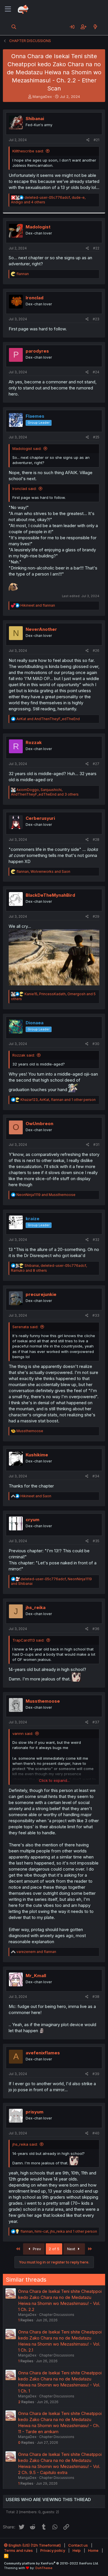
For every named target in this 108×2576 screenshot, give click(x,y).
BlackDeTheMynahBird (50, 895)
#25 (96, 437)
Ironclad (35, 298)
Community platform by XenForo (51, 2563)
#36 (96, 1629)
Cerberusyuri (40, 818)
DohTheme (44, 2568)
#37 (96, 1722)
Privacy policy (53, 2550)
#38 (96, 1997)
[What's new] (95, 27)
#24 (96, 372)
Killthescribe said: (28, 151)
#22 (96, 248)
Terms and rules (18, 2550)
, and (43, 871)
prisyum (35, 2112)
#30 (96, 1044)
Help (77, 2550)
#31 (96, 1145)
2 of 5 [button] (54, 2249)
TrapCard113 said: (28, 1640)
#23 (96, 319)
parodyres (37, 351)
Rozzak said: (24, 1055)
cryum (33, 1520)
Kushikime (37, 1455)
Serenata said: (25, 1327)
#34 (96, 1476)
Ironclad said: (24, 489)
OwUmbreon (39, 1124)
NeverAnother (41, 629)
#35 (96, 1541)
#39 (96, 2074)
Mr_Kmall (36, 1976)
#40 (96, 2133)
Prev (36, 2249)
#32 (96, 1240)
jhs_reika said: (25, 2144)
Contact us (78, 2545)
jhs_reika (36, 1607)
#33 (96, 1315)
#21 (96, 140)
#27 (96, 764)
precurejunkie (41, 1294)
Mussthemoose (43, 1701)
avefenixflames (43, 2053)
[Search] (14, 27)
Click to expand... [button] (54, 1780)
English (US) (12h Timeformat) (34, 2545)
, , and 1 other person (58, 1100)
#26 (96, 651)
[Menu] (8, 9)
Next (72, 2249)
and (38, 605)
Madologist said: (27, 448)
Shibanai (35, 119)
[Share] (88, 140)
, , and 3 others (45, 792)
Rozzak (34, 742)
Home (93, 2550)
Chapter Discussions (57, 2315)
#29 (96, 916)
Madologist (38, 227)
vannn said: (23, 1733)
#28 (96, 840)
